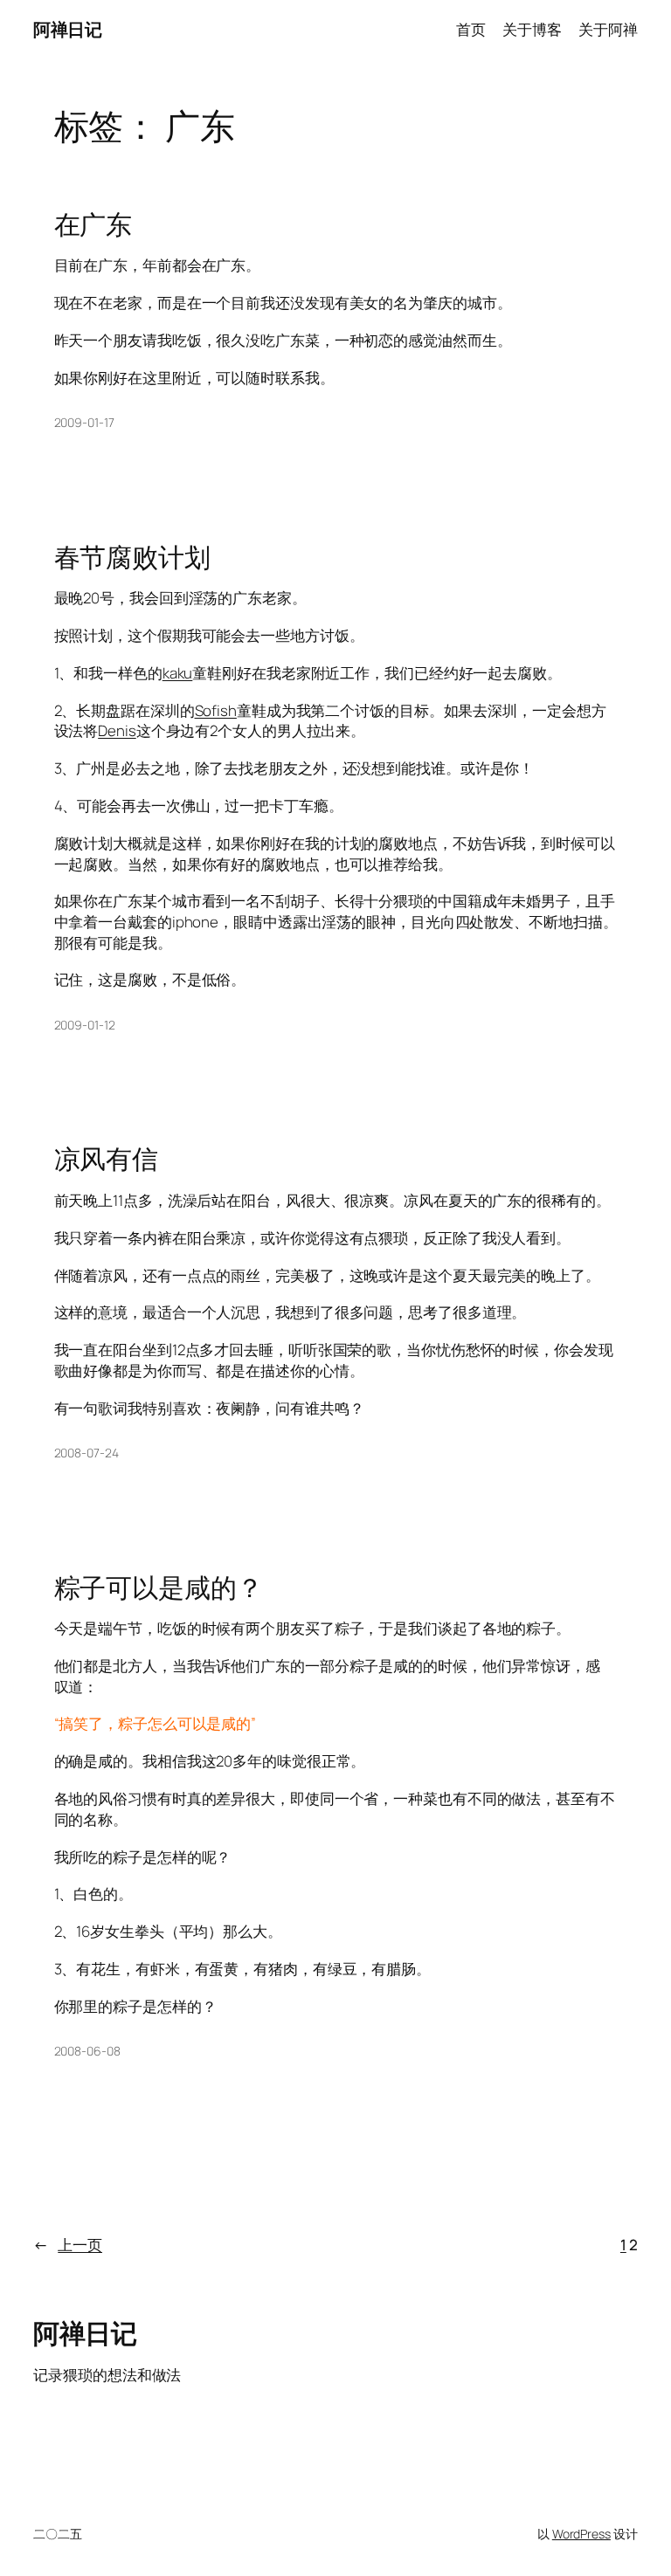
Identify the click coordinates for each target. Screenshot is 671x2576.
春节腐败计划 (132, 557)
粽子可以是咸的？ (159, 1587)
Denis (117, 730)
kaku (178, 673)
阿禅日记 (67, 29)
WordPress (581, 2534)
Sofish (216, 710)
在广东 (93, 224)
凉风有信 (107, 1158)
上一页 (68, 2245)
